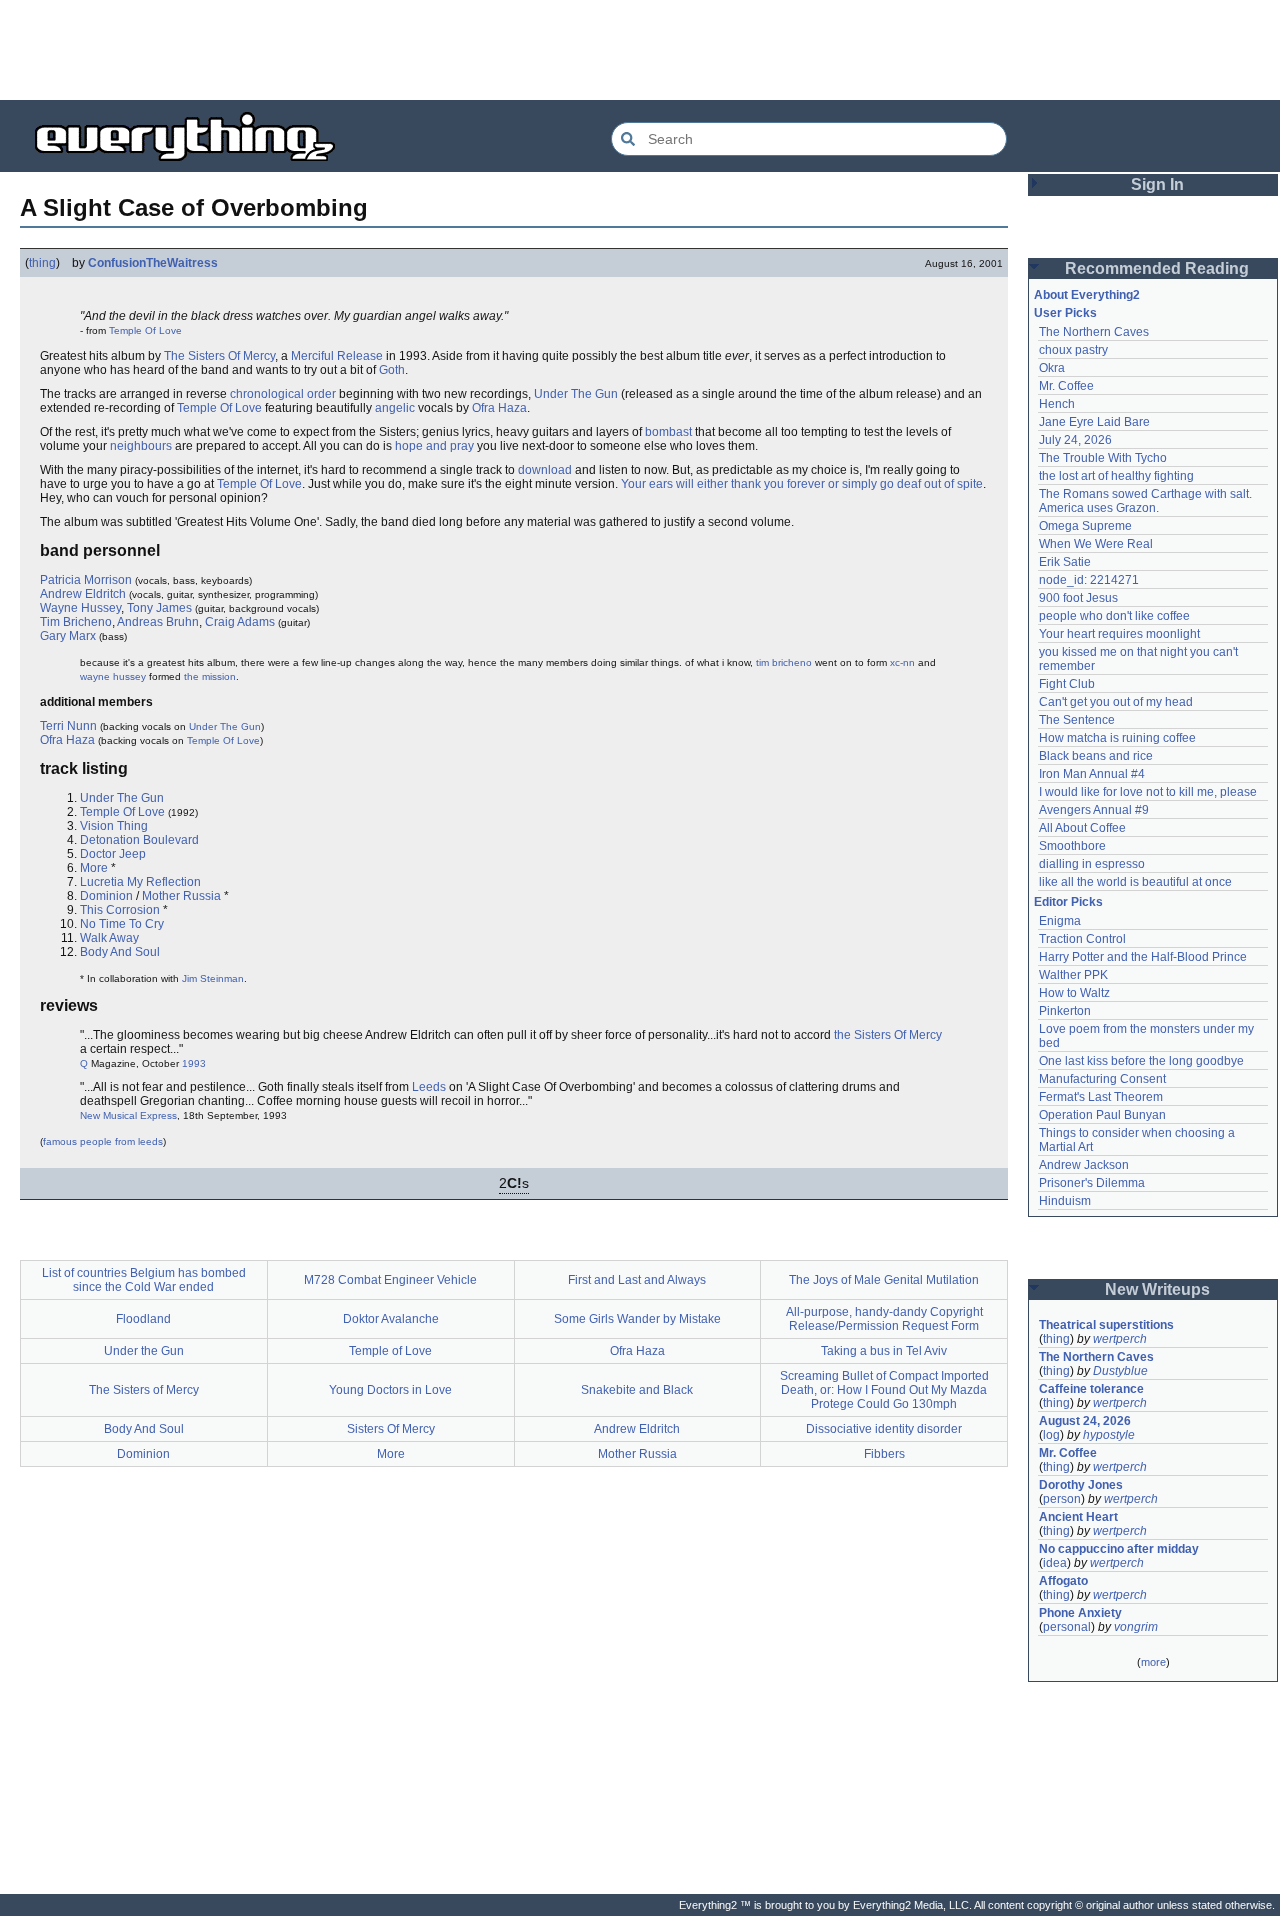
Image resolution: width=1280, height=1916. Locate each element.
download (545, 470)
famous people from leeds (103, 1141)
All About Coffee (1082, 828)
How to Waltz (1074, 993)
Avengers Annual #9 (1094, 810)
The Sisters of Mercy (144, 1390)
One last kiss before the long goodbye (1141, 1061)
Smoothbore (1072, 846)
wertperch (1120, 1339)
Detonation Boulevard (139, 840)
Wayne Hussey (80, 608)
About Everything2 (1087, 295)
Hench (1057, 404)
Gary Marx (68, 636)
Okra (1052, 368)
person (1062, 1499)
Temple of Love (390, 1351)
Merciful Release (337, 356)
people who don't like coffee (1114, 616)
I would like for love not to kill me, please (1148, 792)
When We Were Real (1096, 544)
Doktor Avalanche (391, 1319)
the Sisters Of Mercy (888, 1035)
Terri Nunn (68, 726)
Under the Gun (144, 1351)
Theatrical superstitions (1106, 1325)
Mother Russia (181, 896)
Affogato (1063, 1581)
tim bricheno (784, 662)
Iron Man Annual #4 (1092, 774)
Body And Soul (120, 952)
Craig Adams (240, 622)
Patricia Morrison (86, 580)
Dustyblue (1120, 1371)
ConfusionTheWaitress (153, 263)
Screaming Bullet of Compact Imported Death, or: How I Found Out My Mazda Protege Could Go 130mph (884, 1390)
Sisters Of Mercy (391, 1429)
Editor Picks (1068, 902)
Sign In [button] (1157, 184)
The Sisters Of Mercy (219, 356)
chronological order (283, 394)
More (94, 868)
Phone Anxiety (1080, 1613)
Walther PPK (1073, 975)
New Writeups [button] (1157, 1289)
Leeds (429, 1087)
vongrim (1136, 1627)
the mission (210, 676)
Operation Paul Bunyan (1102, 1115)
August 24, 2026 (1085, 1421)
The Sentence (1077, 720)
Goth (392, 370)
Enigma (1060, 921)
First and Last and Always (637, 1280)
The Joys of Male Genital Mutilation (884, 1280)
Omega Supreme (1085, 526)
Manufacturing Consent (1102, 1079)
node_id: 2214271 (1089, 580)
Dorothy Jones (1081, 1485)
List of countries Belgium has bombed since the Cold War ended (144, 1280)
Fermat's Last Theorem (1101, 1097)
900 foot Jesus (1078, 598)
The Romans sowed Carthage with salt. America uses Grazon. (1146, 501)
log (1051, 1435)
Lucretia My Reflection (140, 882)
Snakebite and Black (637, 1390)
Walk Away (109, 938)
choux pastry (1073, 350)
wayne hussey (113, 676)
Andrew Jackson (1084, 1165)
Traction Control (1082, 939)
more (1153, 1662)
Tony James (159, 608)
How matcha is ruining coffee (1117, 738)
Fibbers (884, 1454)
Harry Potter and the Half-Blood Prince (1143, 957)
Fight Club (1067, 684)
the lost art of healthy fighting (1116, 476)
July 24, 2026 (1075, 440)
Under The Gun (576, 394)
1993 (194, 1063)
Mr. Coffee (1066, 386)
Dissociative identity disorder (884, 1429)
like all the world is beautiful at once (1135, 882)
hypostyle (1109, 1435)
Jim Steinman (213, 978)
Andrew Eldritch (83, 594)
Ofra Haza (499, 408)
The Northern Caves (1094, 332)
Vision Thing (114, 826)
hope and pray (434, 446)
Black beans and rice (1096, 756)
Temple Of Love (145, 330)
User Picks (1065, 313)
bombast (668, 432)
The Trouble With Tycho (1103, 458)
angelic (395, 408)
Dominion (106, 896)
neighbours (141, 446)
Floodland (143, 1319)
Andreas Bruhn (158, 622)
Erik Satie (1065, 562)
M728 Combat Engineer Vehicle (390, 1280)
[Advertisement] (640, 50)
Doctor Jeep (113, 854)
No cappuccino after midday (1119, 1549)
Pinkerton (1065, 1011)
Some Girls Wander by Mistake (637, 1319)
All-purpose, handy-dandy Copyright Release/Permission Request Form (884, 1319)
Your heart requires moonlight (1119, 634)
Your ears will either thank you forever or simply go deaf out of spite (802, 484)
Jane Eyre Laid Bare (1094, 422)
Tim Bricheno (76, 622)
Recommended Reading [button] (1157, 268)
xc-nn (902, 662)
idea (1055, 1563)
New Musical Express (128, 1115)
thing (42, 263)
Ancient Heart (1078, 1517)
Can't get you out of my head (1116, 702)
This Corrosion (120, 910)
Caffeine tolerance (1091, 1389)
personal (1067, 1627)
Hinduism (1065, 1201)
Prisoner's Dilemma (1092, 1183)
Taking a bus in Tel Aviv (884, 1351)
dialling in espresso (1092, 864)
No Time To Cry (122, 924)
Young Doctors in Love (390, 1390)
